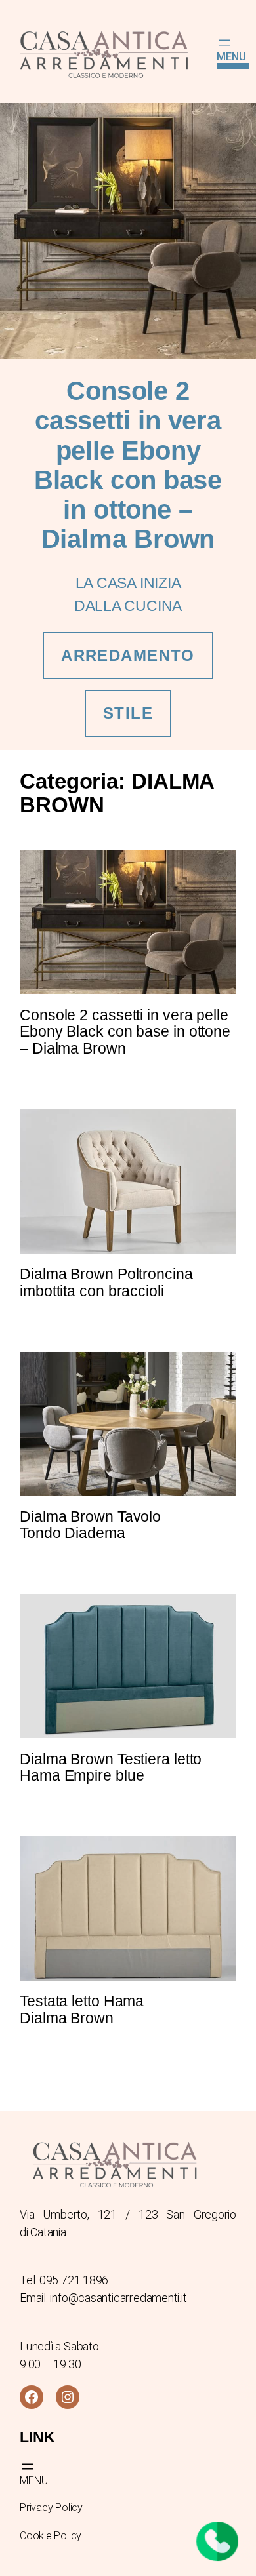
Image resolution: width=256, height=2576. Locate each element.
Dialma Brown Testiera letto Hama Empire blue (111, 1768)
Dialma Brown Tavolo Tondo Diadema (90, 1525)
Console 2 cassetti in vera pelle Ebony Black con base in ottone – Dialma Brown (125, 1032)
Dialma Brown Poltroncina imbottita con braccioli (106, 1283)
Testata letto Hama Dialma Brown (82, 2010)
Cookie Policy (51, 2536)
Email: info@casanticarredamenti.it (103, 2298)
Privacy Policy (51, 2507)
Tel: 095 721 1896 (64, 2280)
